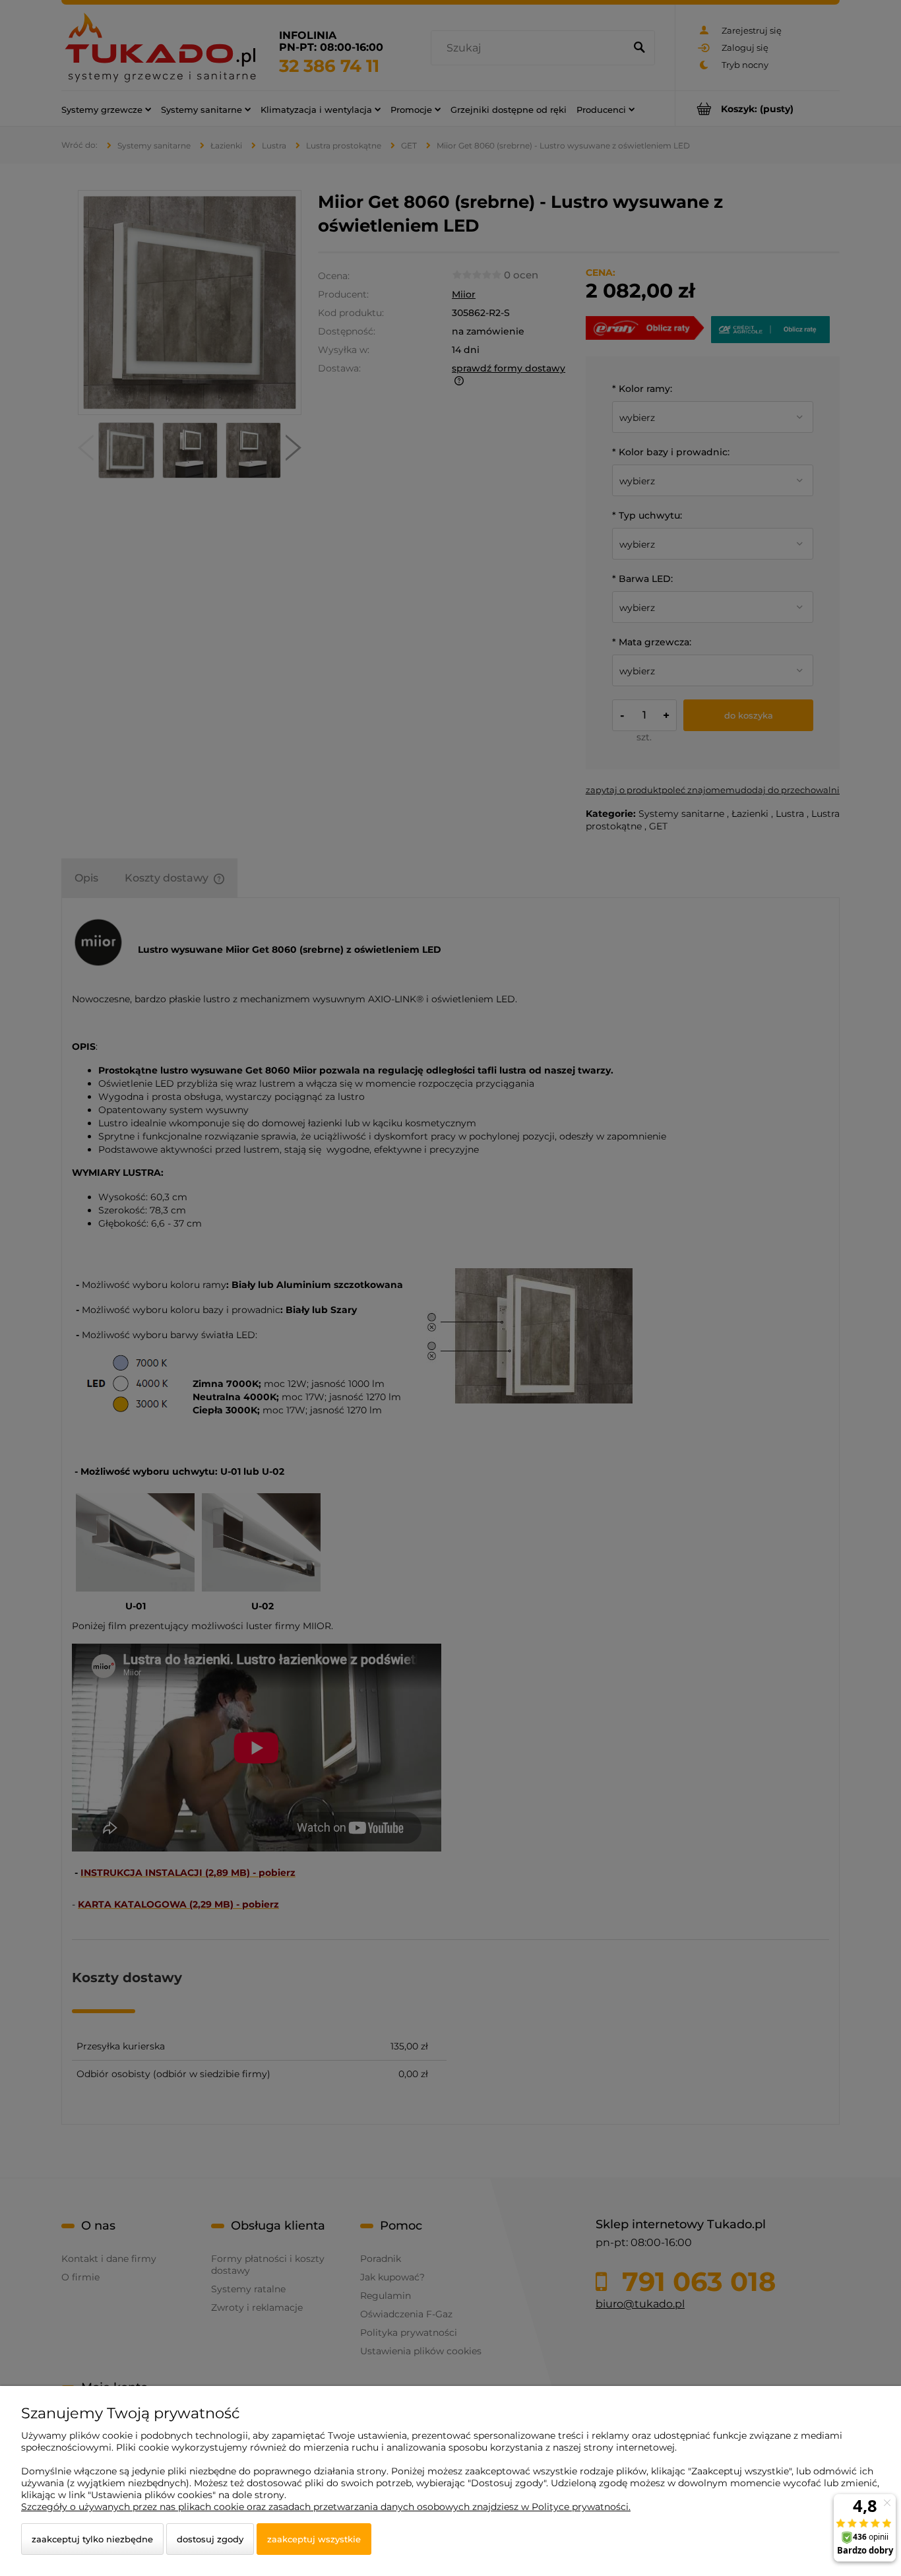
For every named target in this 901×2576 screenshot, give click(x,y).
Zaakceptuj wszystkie (314, 2539)
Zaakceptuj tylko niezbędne (92, 2539)
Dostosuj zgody (210, 2539)
